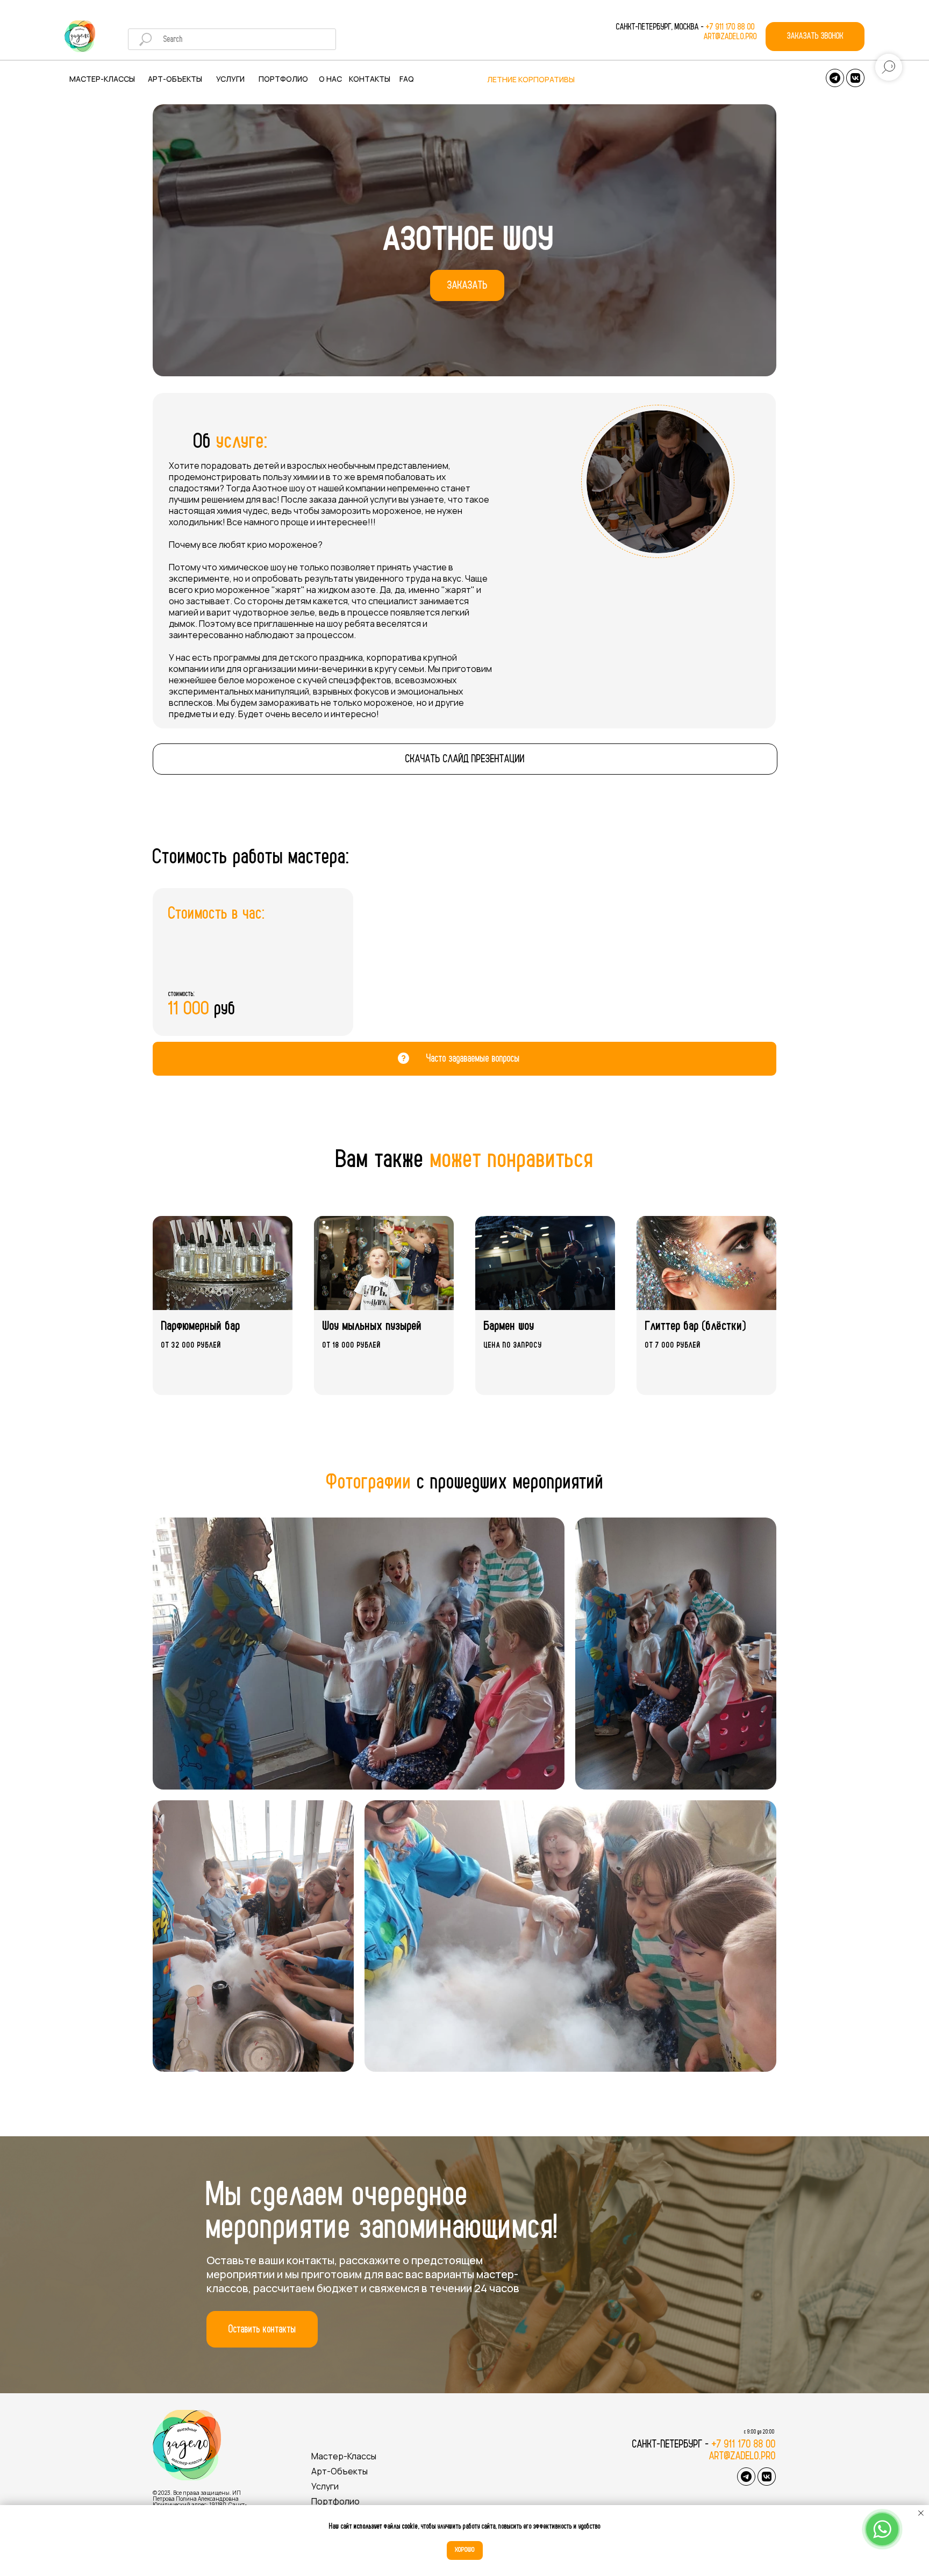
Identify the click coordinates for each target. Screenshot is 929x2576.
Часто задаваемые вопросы (473, 1058)
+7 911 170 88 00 (731, 27)
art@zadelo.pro (730, 37)
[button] (815, 37)
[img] (80, 36)
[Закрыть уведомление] (921, 2513)
